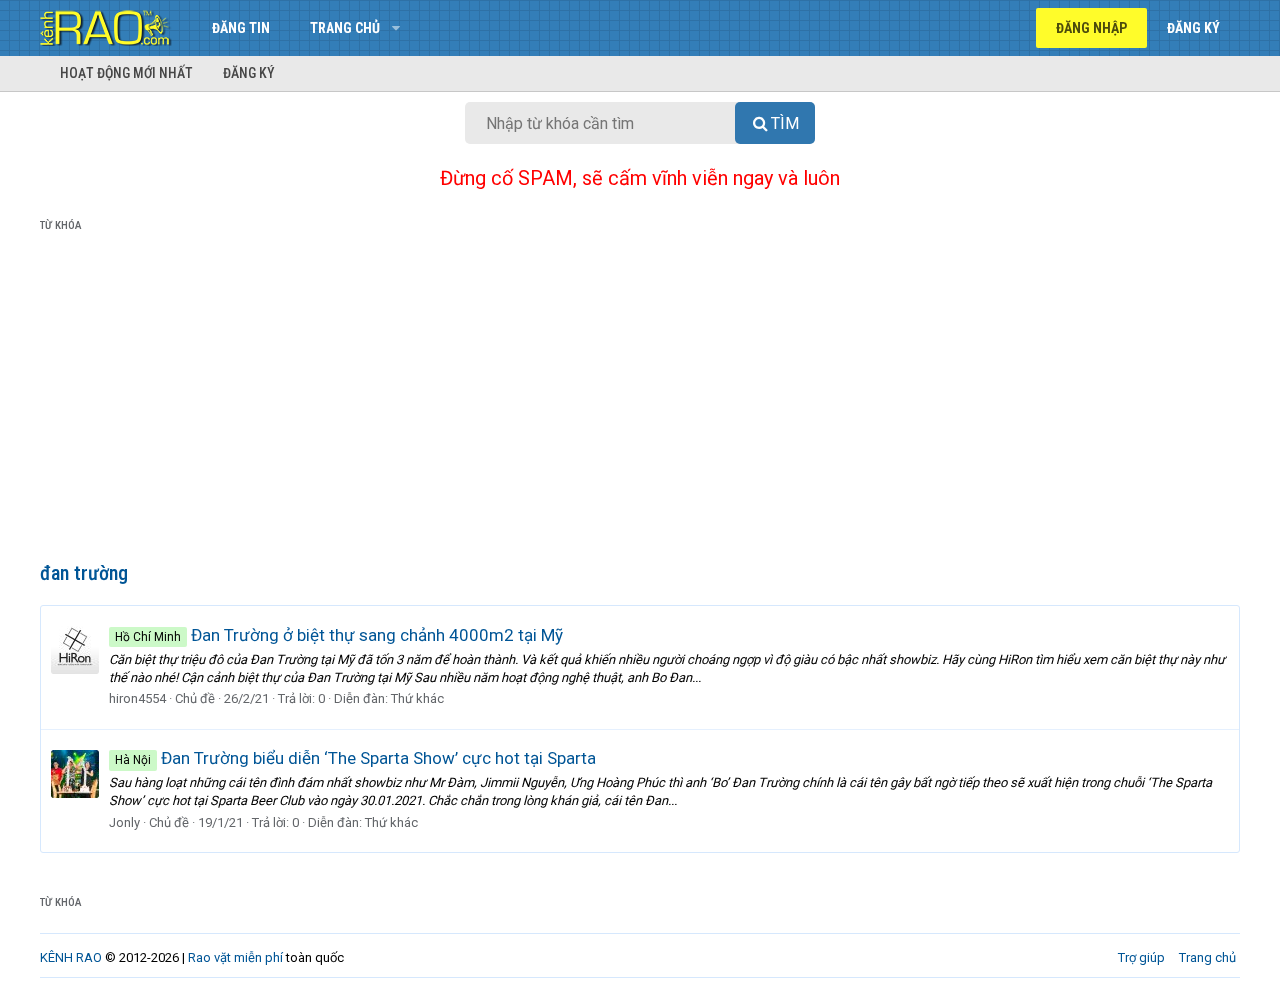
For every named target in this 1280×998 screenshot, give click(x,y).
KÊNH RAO (71, 957)
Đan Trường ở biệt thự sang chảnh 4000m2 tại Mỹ (339, 635)
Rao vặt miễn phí (235, 957)
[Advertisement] (640, 401)
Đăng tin (241, 28)
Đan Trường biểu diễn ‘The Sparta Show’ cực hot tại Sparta (355, 758)
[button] (395, 28)
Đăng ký (249, 73)
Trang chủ (345, 28)
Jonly (124, 822)
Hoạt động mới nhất (126, 73)
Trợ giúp (1141, 957)
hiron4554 (137, 698)
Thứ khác (417, 698)
